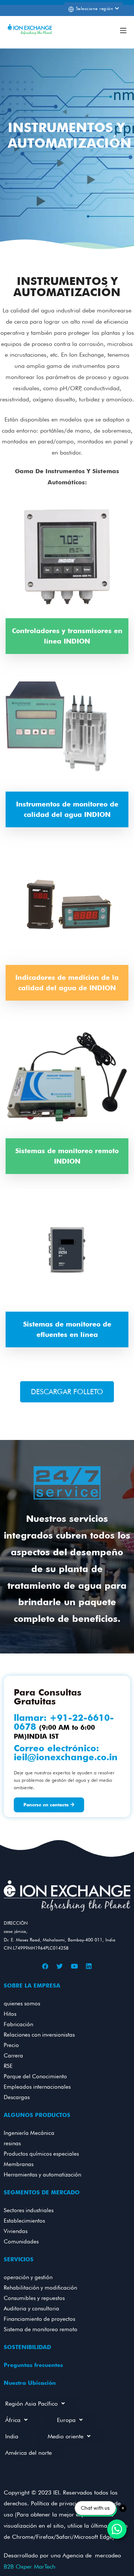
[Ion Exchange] (30, 30)
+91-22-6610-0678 (64, 1722)
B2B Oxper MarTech (30, 2567)
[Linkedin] (89, 1966)
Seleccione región (94, 8)
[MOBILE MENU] (123, 30)
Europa (66, 2420)
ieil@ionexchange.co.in (66, 1757)
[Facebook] (45, 1966)
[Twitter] (60, 1966)
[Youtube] (74, 1966)
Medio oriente (66, 2436)
